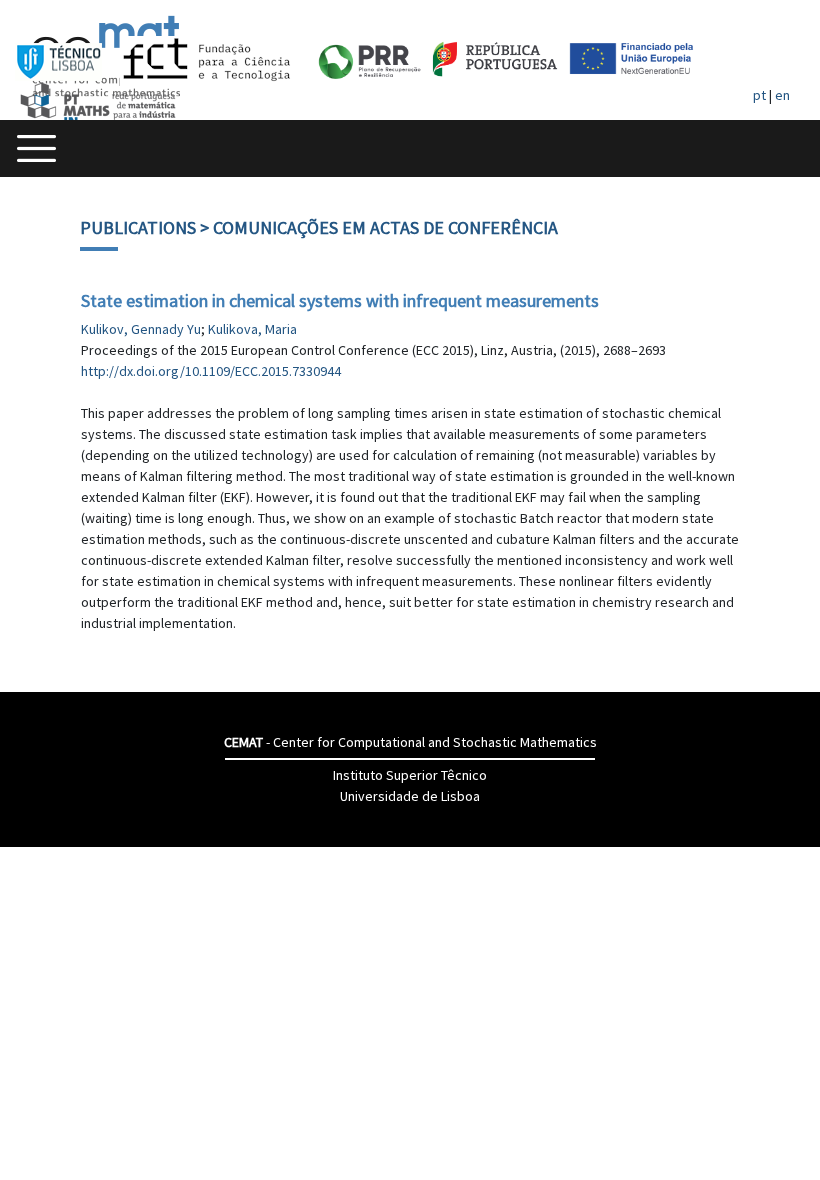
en (782, 95)
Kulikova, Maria (252, 329)
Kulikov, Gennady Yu (141, 329)
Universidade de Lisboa (410, 796)
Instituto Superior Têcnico (410, 775)
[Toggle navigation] (36, 148)
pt (759, 95)
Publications (138, 227)
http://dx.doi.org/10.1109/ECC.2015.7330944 (211, 371)
